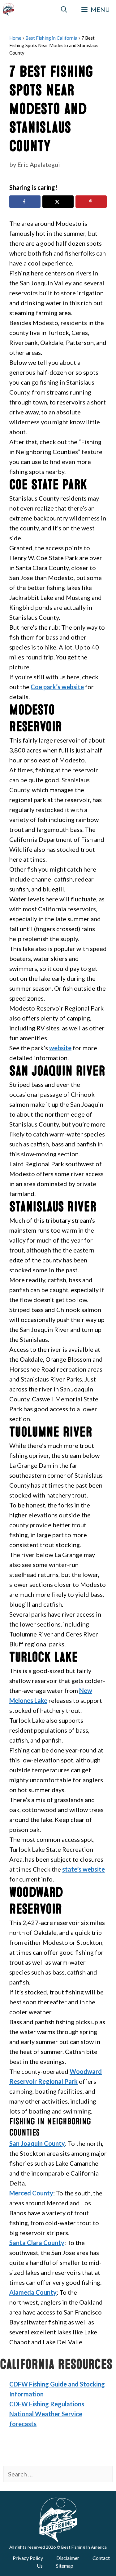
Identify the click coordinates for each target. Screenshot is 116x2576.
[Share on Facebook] (25, 202)
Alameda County (33, 2292)
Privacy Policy (28, 2558)
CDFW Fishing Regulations (47, 2404)
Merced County (31, 2193)
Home (15, 38)
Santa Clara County (37, 2243)
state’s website (84, 1869)
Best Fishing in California (51, 38)
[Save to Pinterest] (91, 202)
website (60, 1048)
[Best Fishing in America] (9, 9)
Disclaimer (68, 2558)
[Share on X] (58, 202)
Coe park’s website (57, 687)
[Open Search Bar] (64, 9)
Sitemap (65, 2566)
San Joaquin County (37, 2143)
